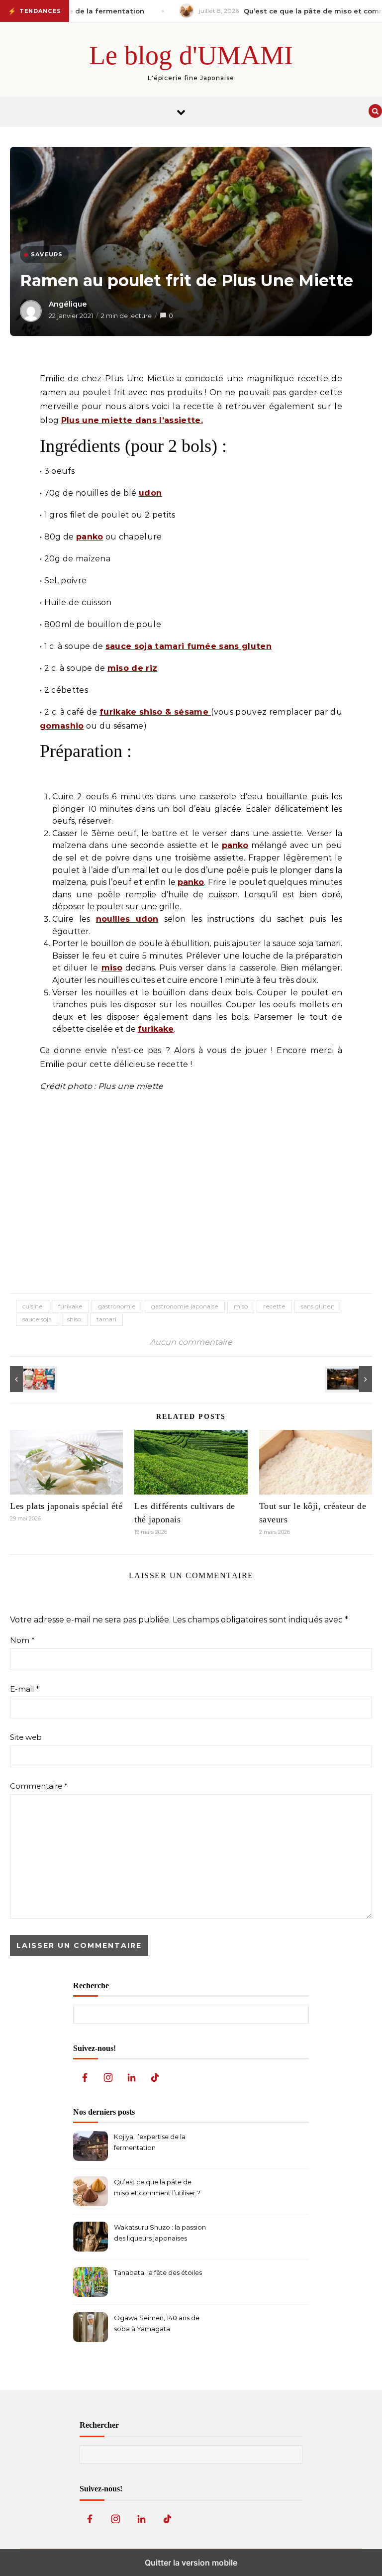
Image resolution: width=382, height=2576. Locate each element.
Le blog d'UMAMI (191, 55)
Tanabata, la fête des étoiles (158, 2272)
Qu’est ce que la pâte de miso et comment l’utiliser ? (157, 2187)
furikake (156, 1029)
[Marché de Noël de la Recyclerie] (350, 1379)
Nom (22, 1640)
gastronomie (117, 1306)
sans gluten (318, 1306)
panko (90, 537)
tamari (106, 1319)
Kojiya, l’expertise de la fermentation (150, 2142)
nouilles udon (127, 919)
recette (274, 1306)
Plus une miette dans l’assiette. (132, 420)
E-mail (25, 1689)
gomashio (62, 726)
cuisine (33, 1306)
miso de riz (133, 668)
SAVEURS (47, 254)
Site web (26, 1737)
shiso (74, 1319)
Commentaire (39, 1786)
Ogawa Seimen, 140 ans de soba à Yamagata (157, 2323)
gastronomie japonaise (185, 1306)
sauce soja (37, 1319)
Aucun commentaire (191, 1342)
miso (112, 968)
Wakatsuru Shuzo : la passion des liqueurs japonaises (160, 2233)
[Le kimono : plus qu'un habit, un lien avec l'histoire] (32, 1379)
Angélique (68, 304)
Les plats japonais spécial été (66, 1506)
